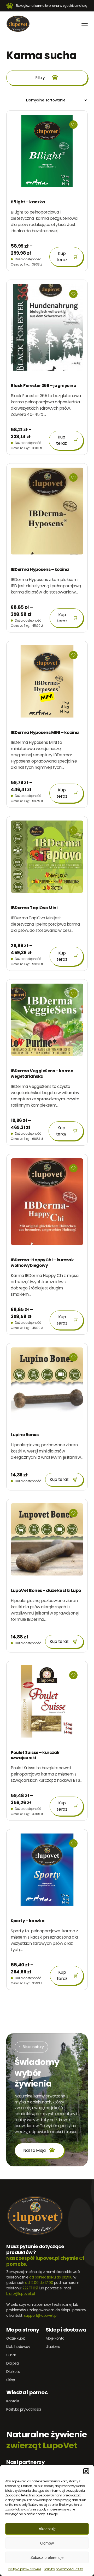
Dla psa (13, 2363)
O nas (11, 2355)
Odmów (47, 2543)
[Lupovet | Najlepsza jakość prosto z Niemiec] (18, 24)
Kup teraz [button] (59, 1479)
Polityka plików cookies (25, 2569)
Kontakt (13, 2401)
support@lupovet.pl (41, 2315)
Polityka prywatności (23, 2409)
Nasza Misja (34, 2150)
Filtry (40, 78)
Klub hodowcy (18, 2347)
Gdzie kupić (16, 2338)
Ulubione (53, 2347)
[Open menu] (85, 24)
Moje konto (55, 2338)
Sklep (11, 2380)
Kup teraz (62, 257)
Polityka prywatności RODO (63, 2569)
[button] (86, 2471)
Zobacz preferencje (47, 2557)
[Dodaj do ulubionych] (73, 125)
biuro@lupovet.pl (20, 2294)
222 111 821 (30, 2288)
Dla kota (13, 2372)
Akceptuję (47, 2529)
